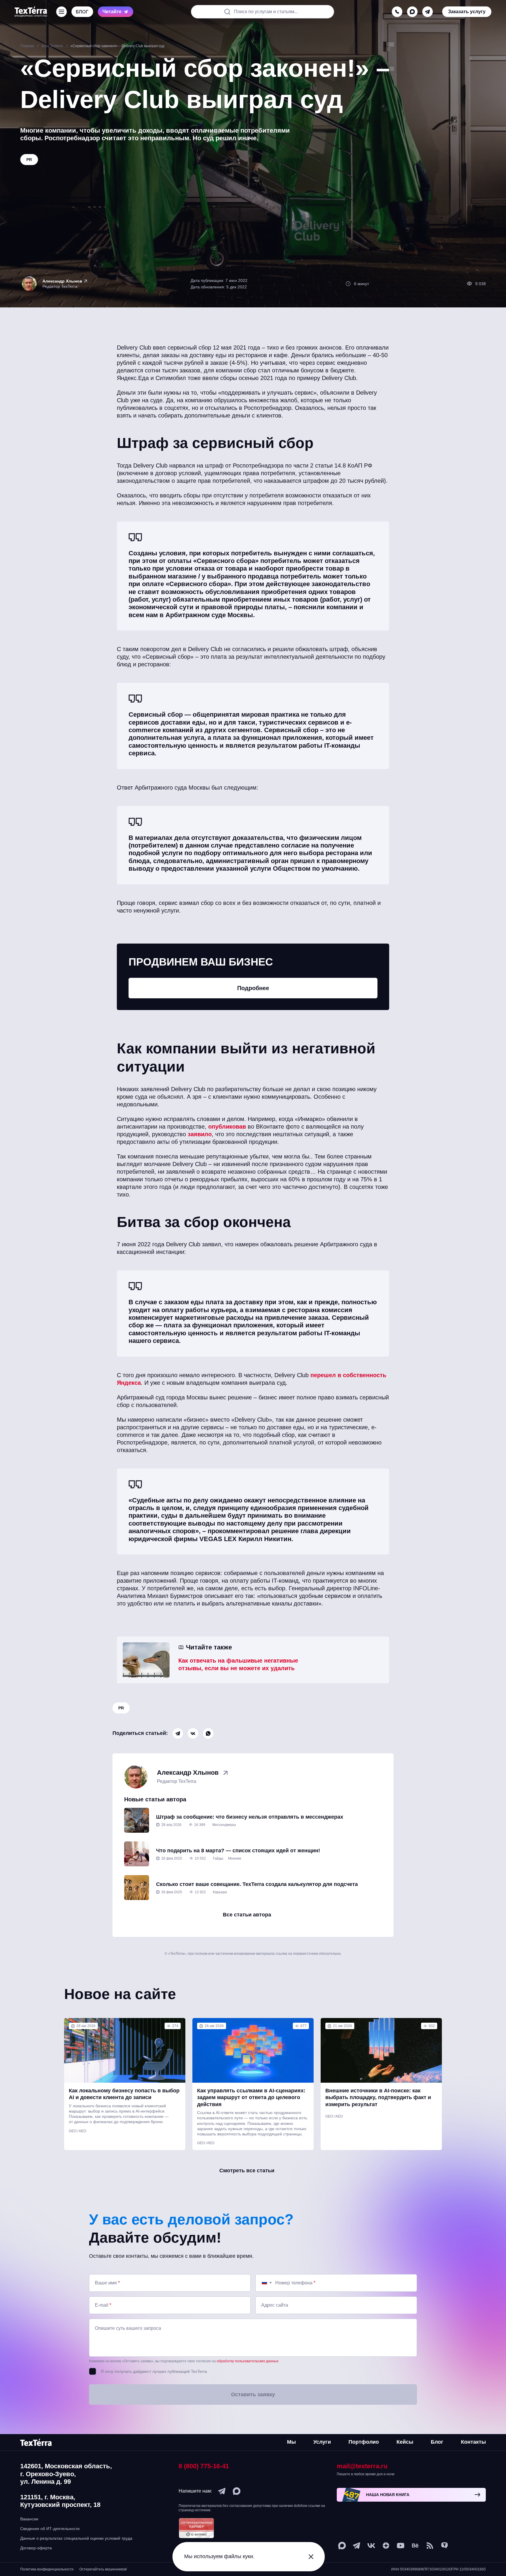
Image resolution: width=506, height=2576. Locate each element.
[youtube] (401, 2546)
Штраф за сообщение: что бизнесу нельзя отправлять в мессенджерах (250, 1817)
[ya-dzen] (386, 2546)
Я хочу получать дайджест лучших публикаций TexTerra (154, 2371)
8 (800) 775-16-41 (204, 2466)
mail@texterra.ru (362, 2466)
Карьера (220, 1892)
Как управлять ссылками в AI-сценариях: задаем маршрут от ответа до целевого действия (251, 2097)
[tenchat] (445, 2546)
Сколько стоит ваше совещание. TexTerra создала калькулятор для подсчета (257, 1884)
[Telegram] (178, 1733)
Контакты (473, 2442)
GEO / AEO (77, 2131)
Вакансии (29, 2519)
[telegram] (428, 12)
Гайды (218, 1858)
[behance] (415, 2546)
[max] (412, 12)
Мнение (235, 1858)
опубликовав (226, 1127)
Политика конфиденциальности (47, 2569)
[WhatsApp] (208, 1733)
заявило (199, 1134)
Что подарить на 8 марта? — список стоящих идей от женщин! (238, 1851)
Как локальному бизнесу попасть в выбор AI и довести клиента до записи (124, 2094)
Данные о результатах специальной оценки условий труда (76, 2538)
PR (121, 1708)
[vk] (371, 2546)
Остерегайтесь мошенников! (103, 2569)
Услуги (322, 2442)
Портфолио (364, 2442)
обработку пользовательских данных (248, 2361)
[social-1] (430, 2546)
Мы (291, 2442)
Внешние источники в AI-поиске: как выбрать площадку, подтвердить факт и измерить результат (378, 2097)
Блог (437, 2442)
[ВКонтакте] (193, 1733)
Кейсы (405, 2442)
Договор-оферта (36, 2548)
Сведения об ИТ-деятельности (50, 2529)
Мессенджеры (224, 1825)
